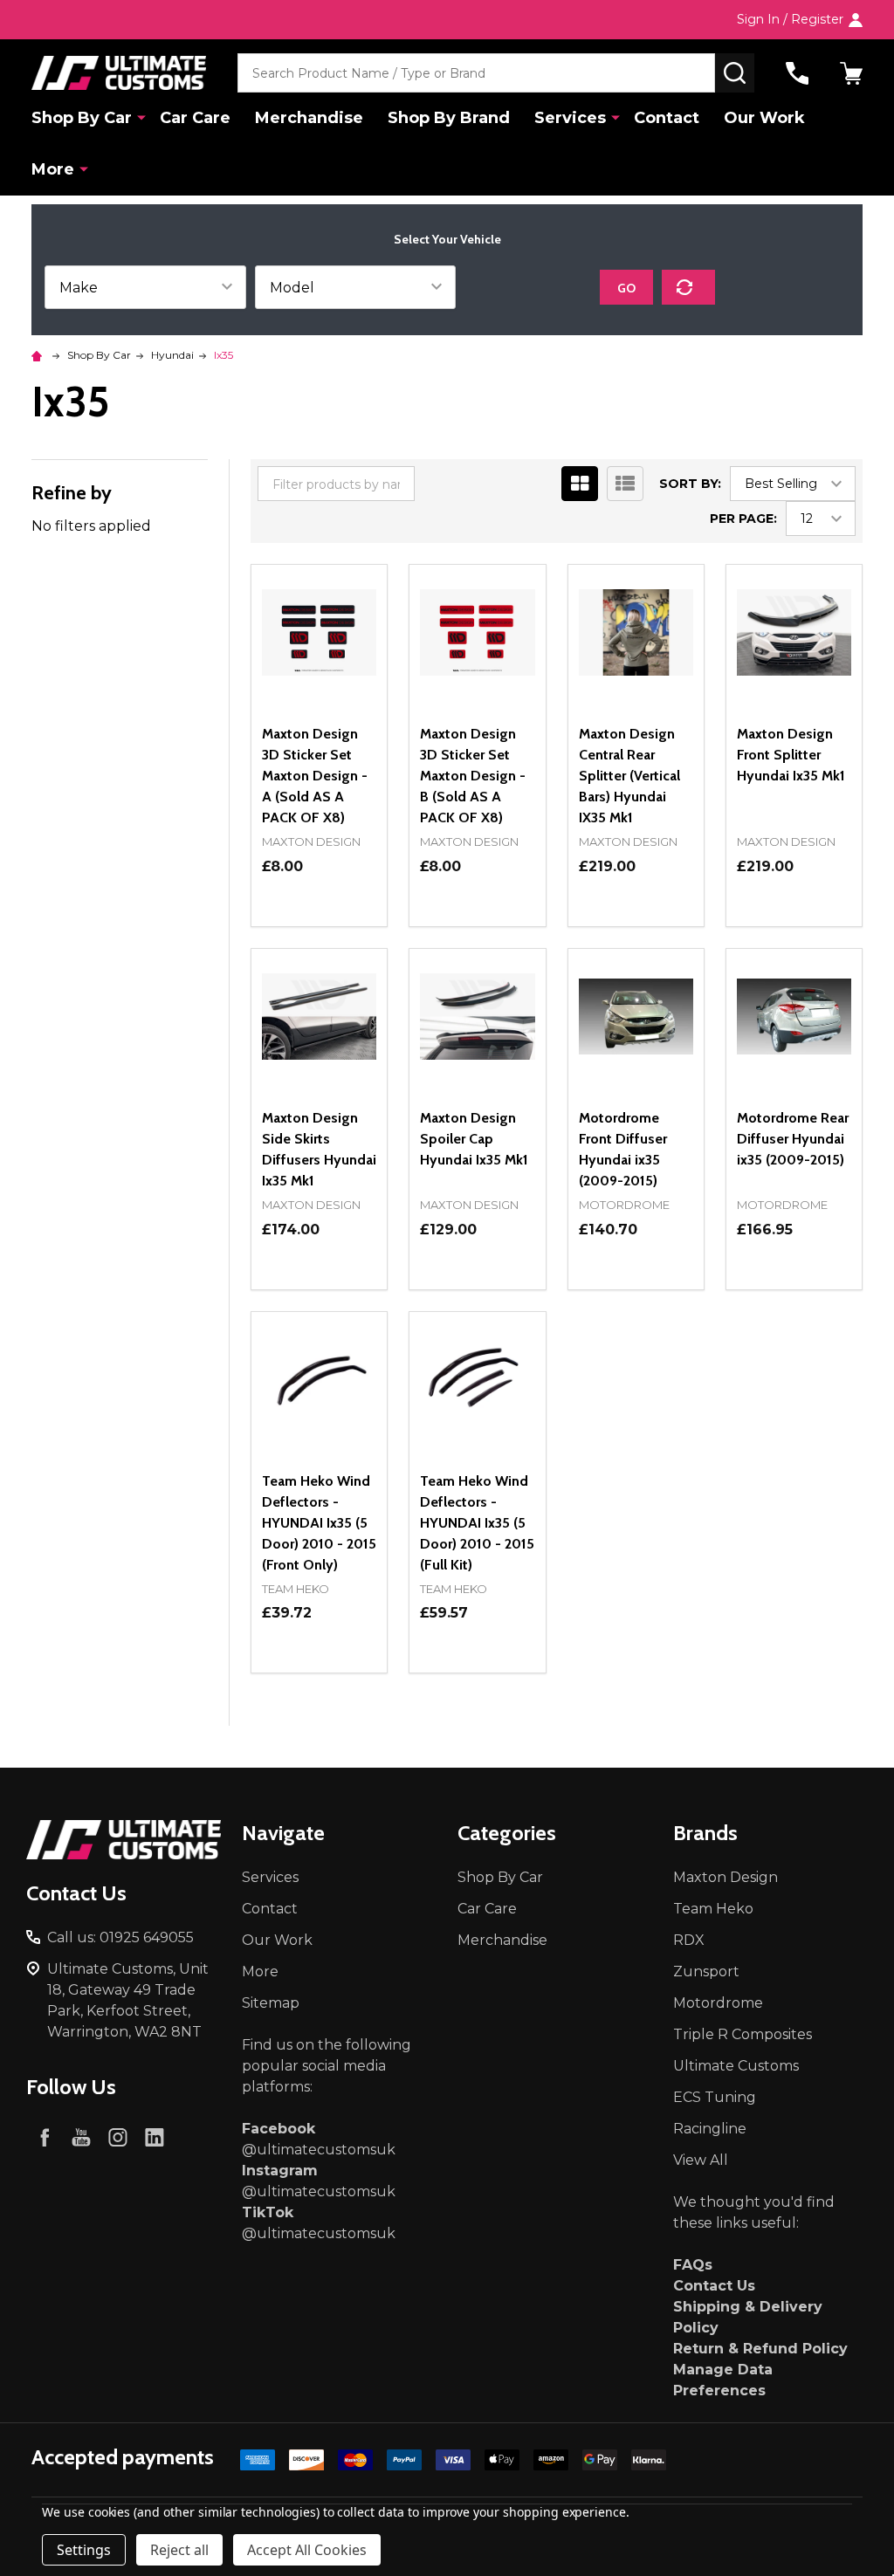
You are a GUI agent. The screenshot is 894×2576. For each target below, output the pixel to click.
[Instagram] (118, 2137)
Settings (84, 2550)
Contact (667, 118)
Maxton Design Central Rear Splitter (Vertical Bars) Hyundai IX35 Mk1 (629, 776)
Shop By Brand (449, 118)
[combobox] (476, 73)
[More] (141, 117)
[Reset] (688, 287)
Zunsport (706, 1971)
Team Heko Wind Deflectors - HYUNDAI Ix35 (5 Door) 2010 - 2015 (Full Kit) (477, 1523)
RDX (689, 1940)
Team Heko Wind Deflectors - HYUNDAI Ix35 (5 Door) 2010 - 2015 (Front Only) (319, 1523)
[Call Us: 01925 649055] (797, 73)
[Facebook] (45, 2137)
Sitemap (271, 2003)
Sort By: (690, 484)
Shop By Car (82, 118)
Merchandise (309, 118)
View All (701, 2160)
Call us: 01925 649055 (120, 1937)
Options (319, 926)
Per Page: (743, 519)
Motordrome (718, 2003)
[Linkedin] (155, 2137)
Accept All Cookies (307, 2550)
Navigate (283, 1833)
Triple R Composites (743, 2034)
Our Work (764, 118)
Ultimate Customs (736, 2066)
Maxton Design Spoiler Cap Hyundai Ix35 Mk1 (474, 1139)
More (53, 169)
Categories (507, 1833)
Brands (705, 1833)
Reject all (179, 2550)
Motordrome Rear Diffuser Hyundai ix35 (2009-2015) (793, 1139)
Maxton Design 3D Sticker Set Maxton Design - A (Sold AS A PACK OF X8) (315, 776)
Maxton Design (726, 1877)
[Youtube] (81, 2137)
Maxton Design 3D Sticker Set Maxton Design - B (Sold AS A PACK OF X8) (473, 776)
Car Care (195, 118)
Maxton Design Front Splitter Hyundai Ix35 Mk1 (791, 755)
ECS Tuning (715, 2097)
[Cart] (851, 73)
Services (570, 118)
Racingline (710, 2129)
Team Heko (713, 1909)
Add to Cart (667, 919)
